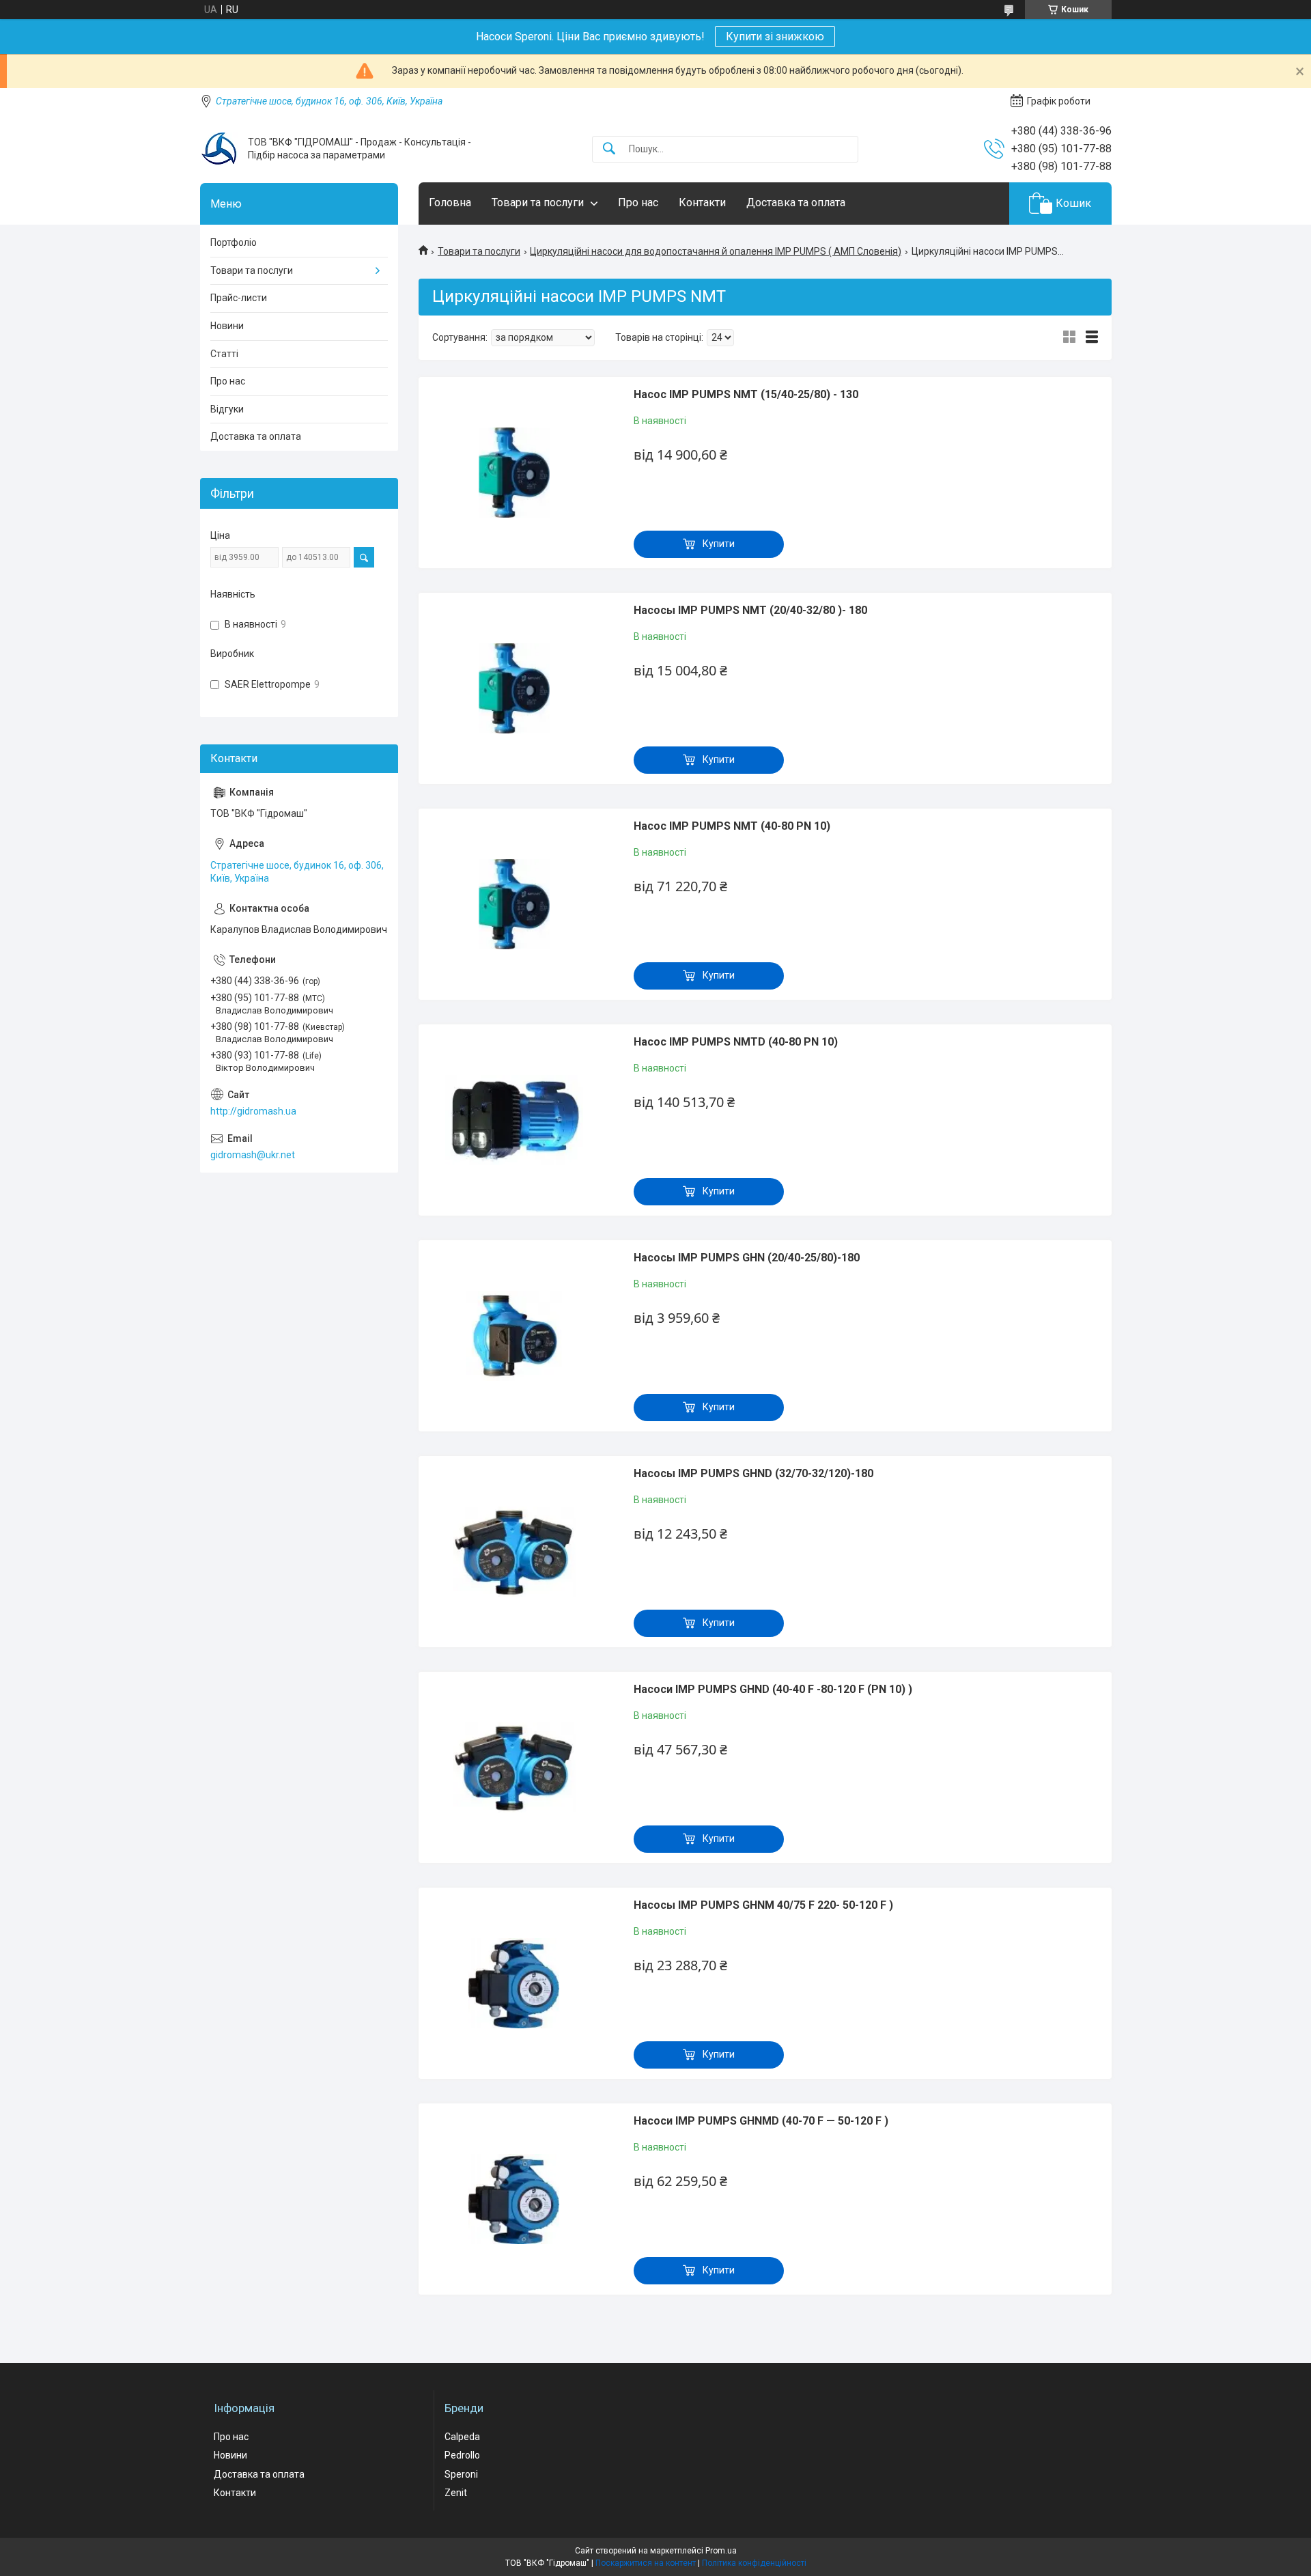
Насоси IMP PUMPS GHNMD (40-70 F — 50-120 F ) (761, 2121)
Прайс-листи (239, 298)
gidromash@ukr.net (253, 1155)
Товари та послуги (538, 202)
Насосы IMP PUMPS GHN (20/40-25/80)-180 (747, 1258)
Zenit (456, 2493)
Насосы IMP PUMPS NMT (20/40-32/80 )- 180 (750, 610)
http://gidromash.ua (253, 1111)
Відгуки (227, 409)
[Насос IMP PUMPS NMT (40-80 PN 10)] (514, 904)
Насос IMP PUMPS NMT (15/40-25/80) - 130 (746, 394)
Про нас (638, 202)
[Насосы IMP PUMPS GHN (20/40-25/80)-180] (514, 1336)
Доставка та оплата (796, 202)
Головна (450, 202)
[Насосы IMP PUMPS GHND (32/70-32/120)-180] (514, 1552)
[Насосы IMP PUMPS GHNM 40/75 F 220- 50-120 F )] (514, 1983)
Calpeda (462, 2437)
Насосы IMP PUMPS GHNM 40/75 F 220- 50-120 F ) (763, 1905)
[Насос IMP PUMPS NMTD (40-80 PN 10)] (514, 1120)
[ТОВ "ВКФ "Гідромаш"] (219, 149)
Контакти (702, 202)
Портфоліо (234, 242)
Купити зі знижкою (775, 37)
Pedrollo (462, 2455)
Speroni (461, 2474)
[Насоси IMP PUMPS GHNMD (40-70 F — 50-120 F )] (514, 2199)
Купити (719, 544)
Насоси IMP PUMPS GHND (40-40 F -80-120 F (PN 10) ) (773, 1689)
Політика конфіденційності (754, 2563)
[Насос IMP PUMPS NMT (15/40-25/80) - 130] (514, 473)
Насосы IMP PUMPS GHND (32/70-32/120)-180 (753, 1473)
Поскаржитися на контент (646, 2563)
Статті (224, 354)
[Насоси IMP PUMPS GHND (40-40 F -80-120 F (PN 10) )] (514, 1767)
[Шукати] (609, 149)
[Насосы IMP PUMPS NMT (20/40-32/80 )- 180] (514, 688)
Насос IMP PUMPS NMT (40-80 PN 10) (732, 826)
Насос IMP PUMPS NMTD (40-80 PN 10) (736, 1042)
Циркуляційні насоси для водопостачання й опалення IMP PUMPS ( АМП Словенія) (716, 251)
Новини (227, 326)
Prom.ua (721, 2551)
